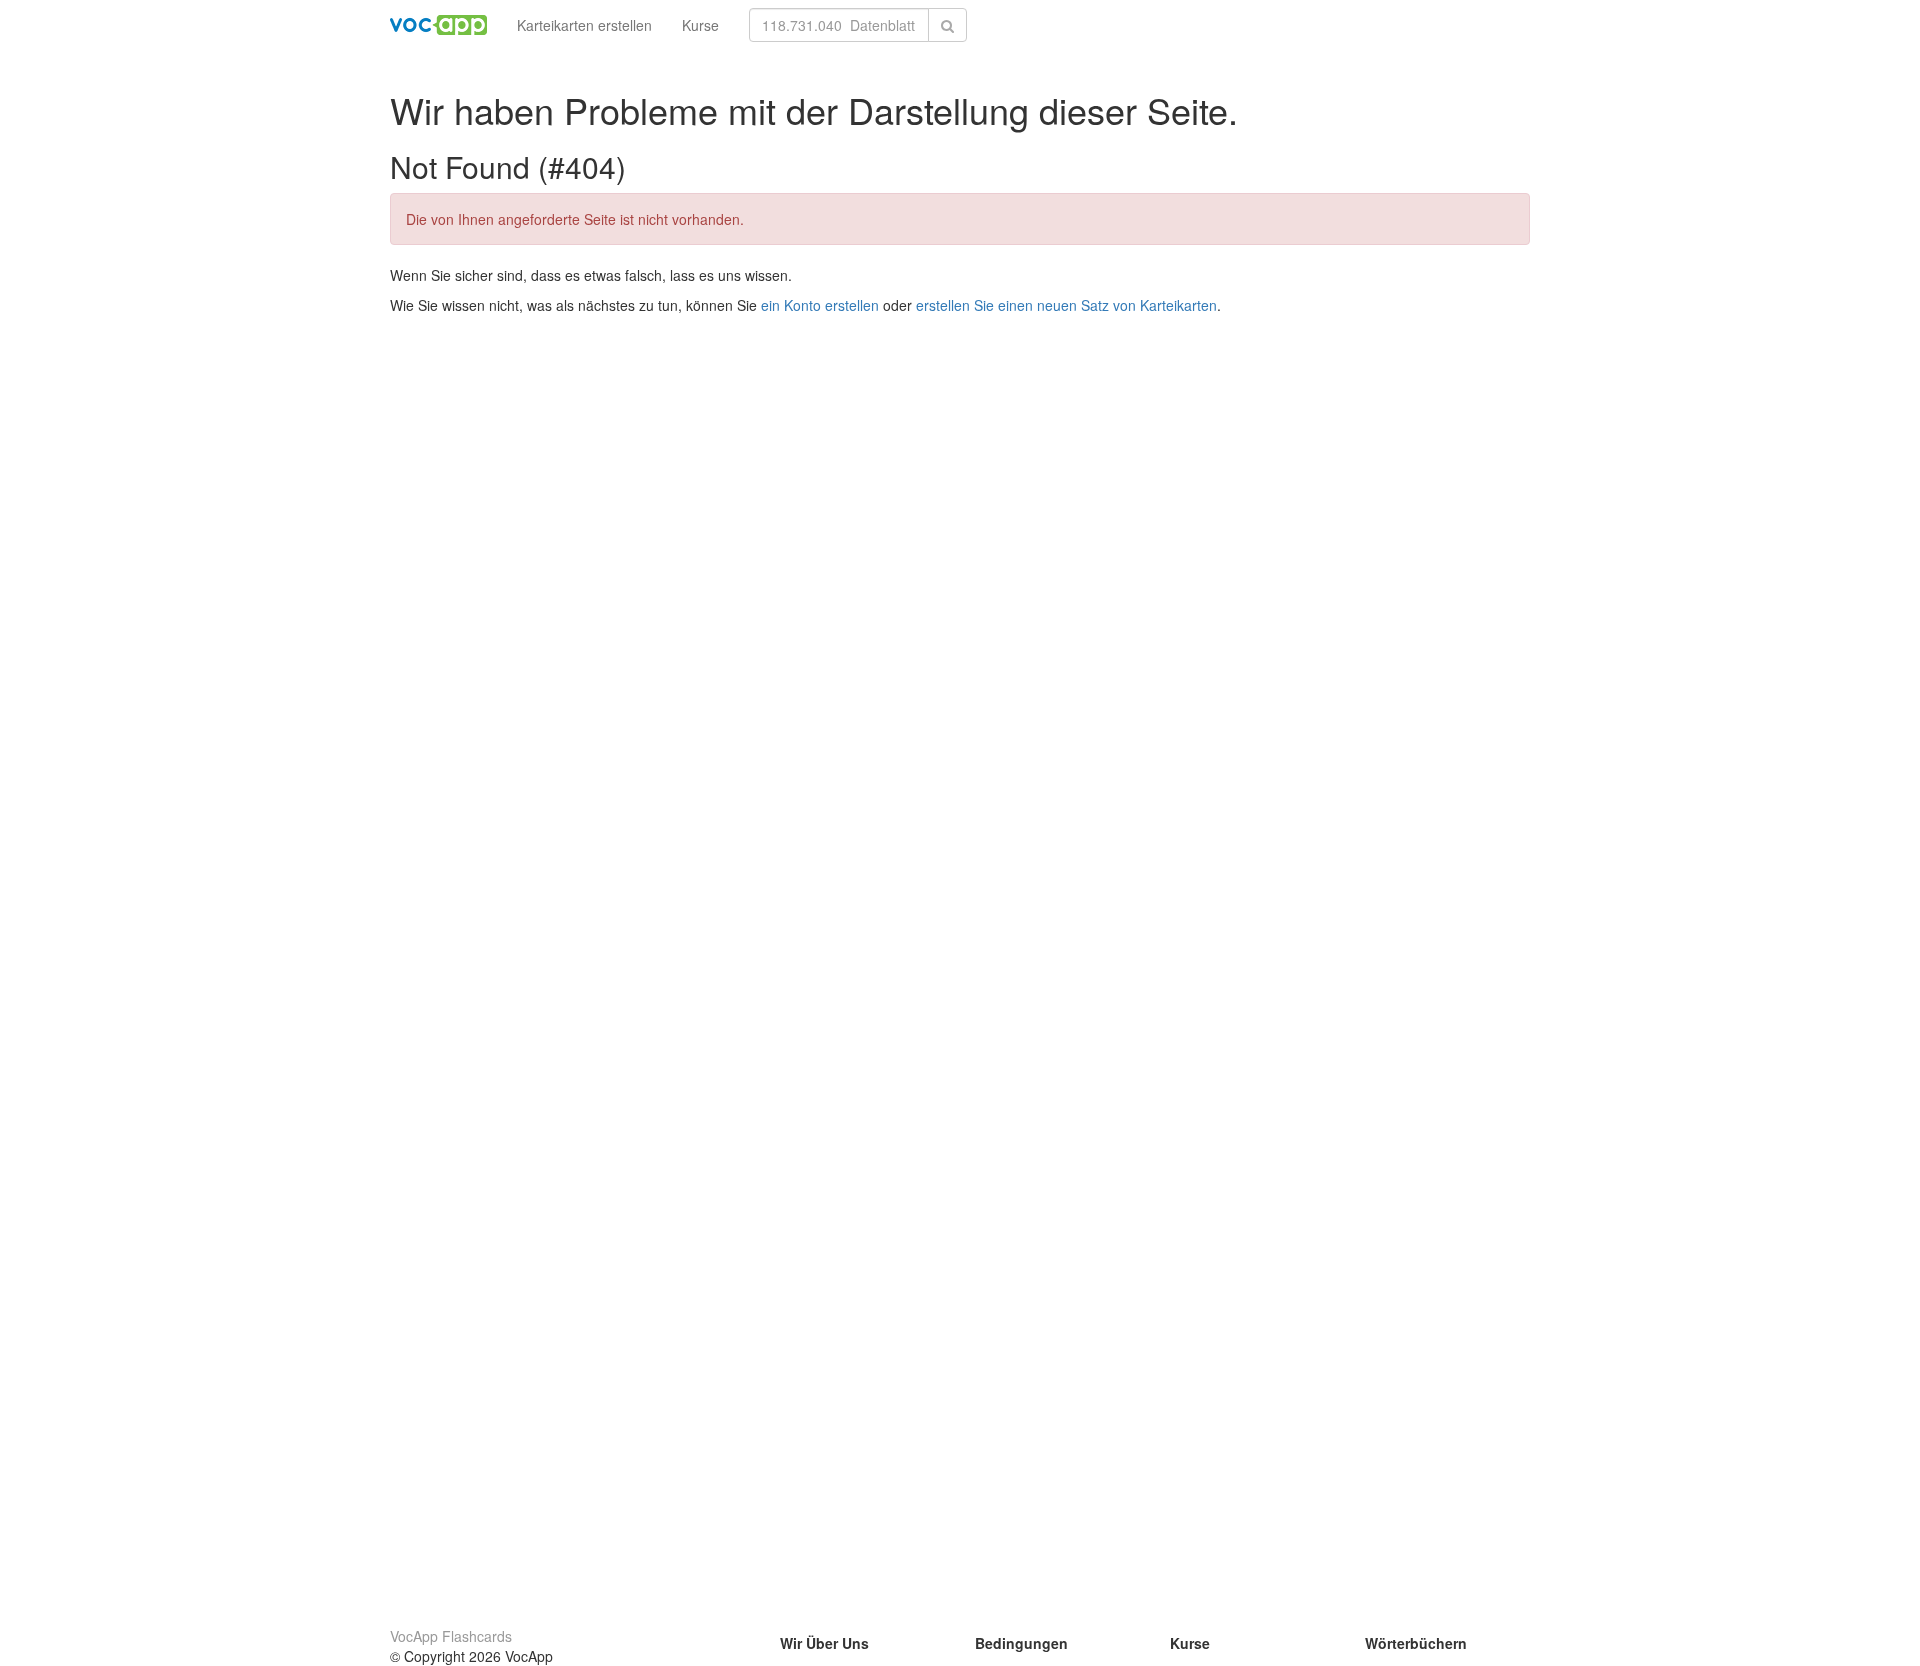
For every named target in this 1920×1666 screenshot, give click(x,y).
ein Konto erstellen (820, 305)
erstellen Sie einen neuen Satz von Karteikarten (1066, 305)
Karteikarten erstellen (584, 25)
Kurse (700, 25)
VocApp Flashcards (451, 1636)
